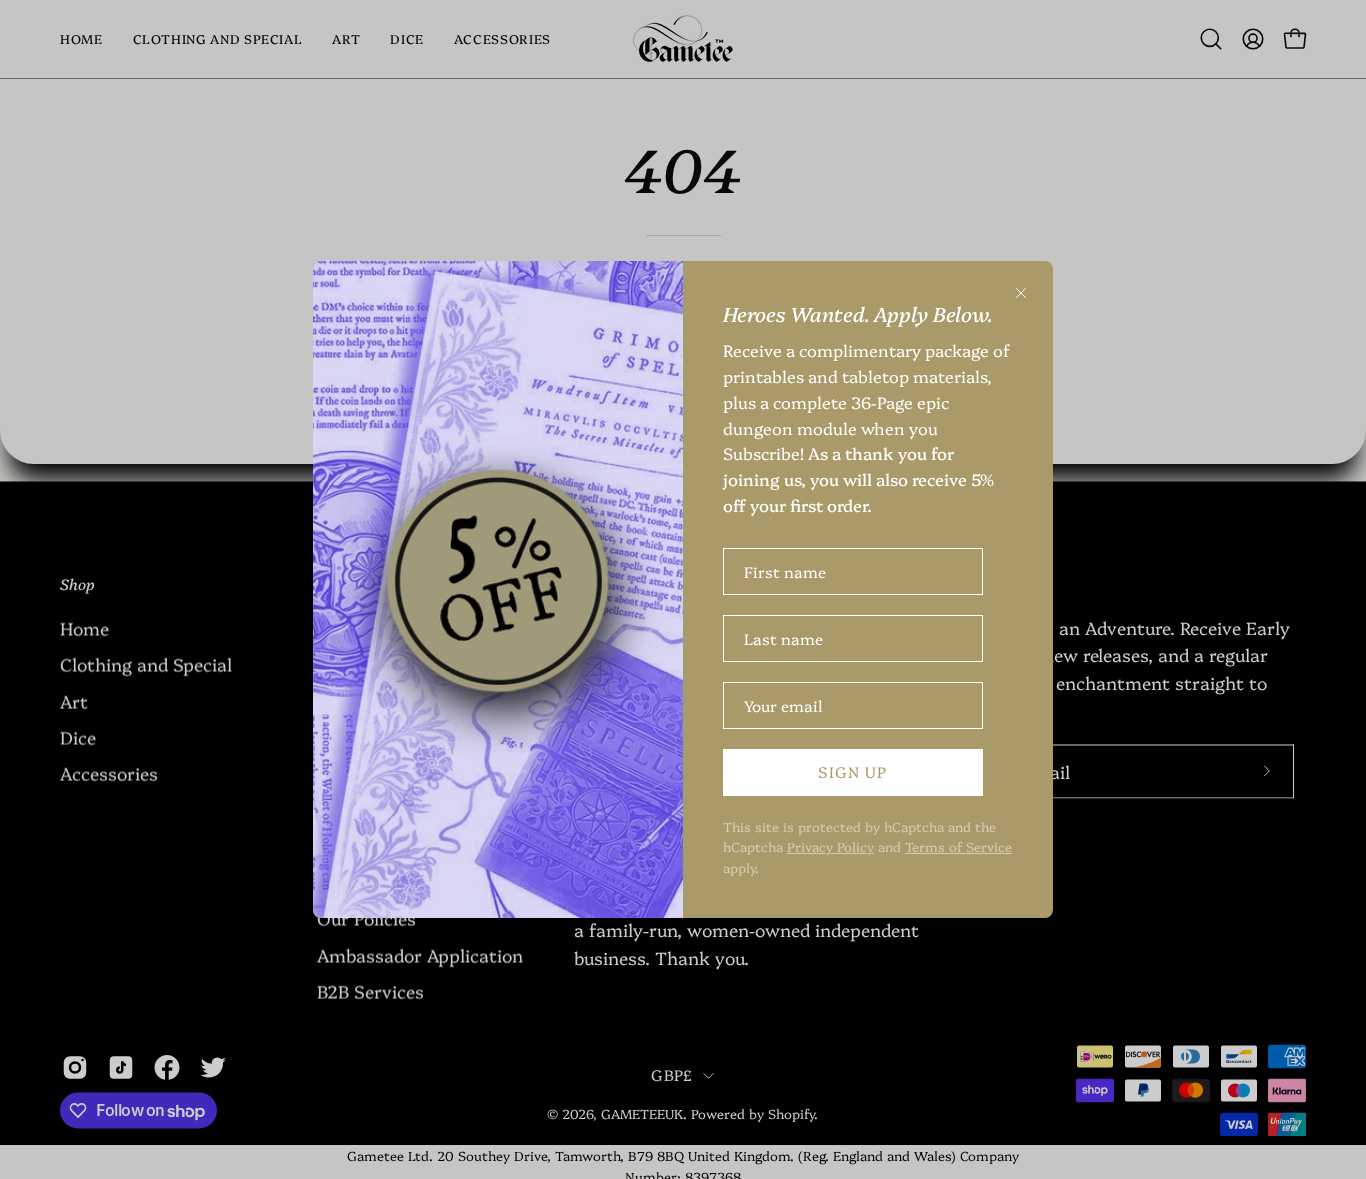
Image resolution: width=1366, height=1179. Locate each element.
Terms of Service (958, 846)
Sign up (852, 771)
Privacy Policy (830, 846)
